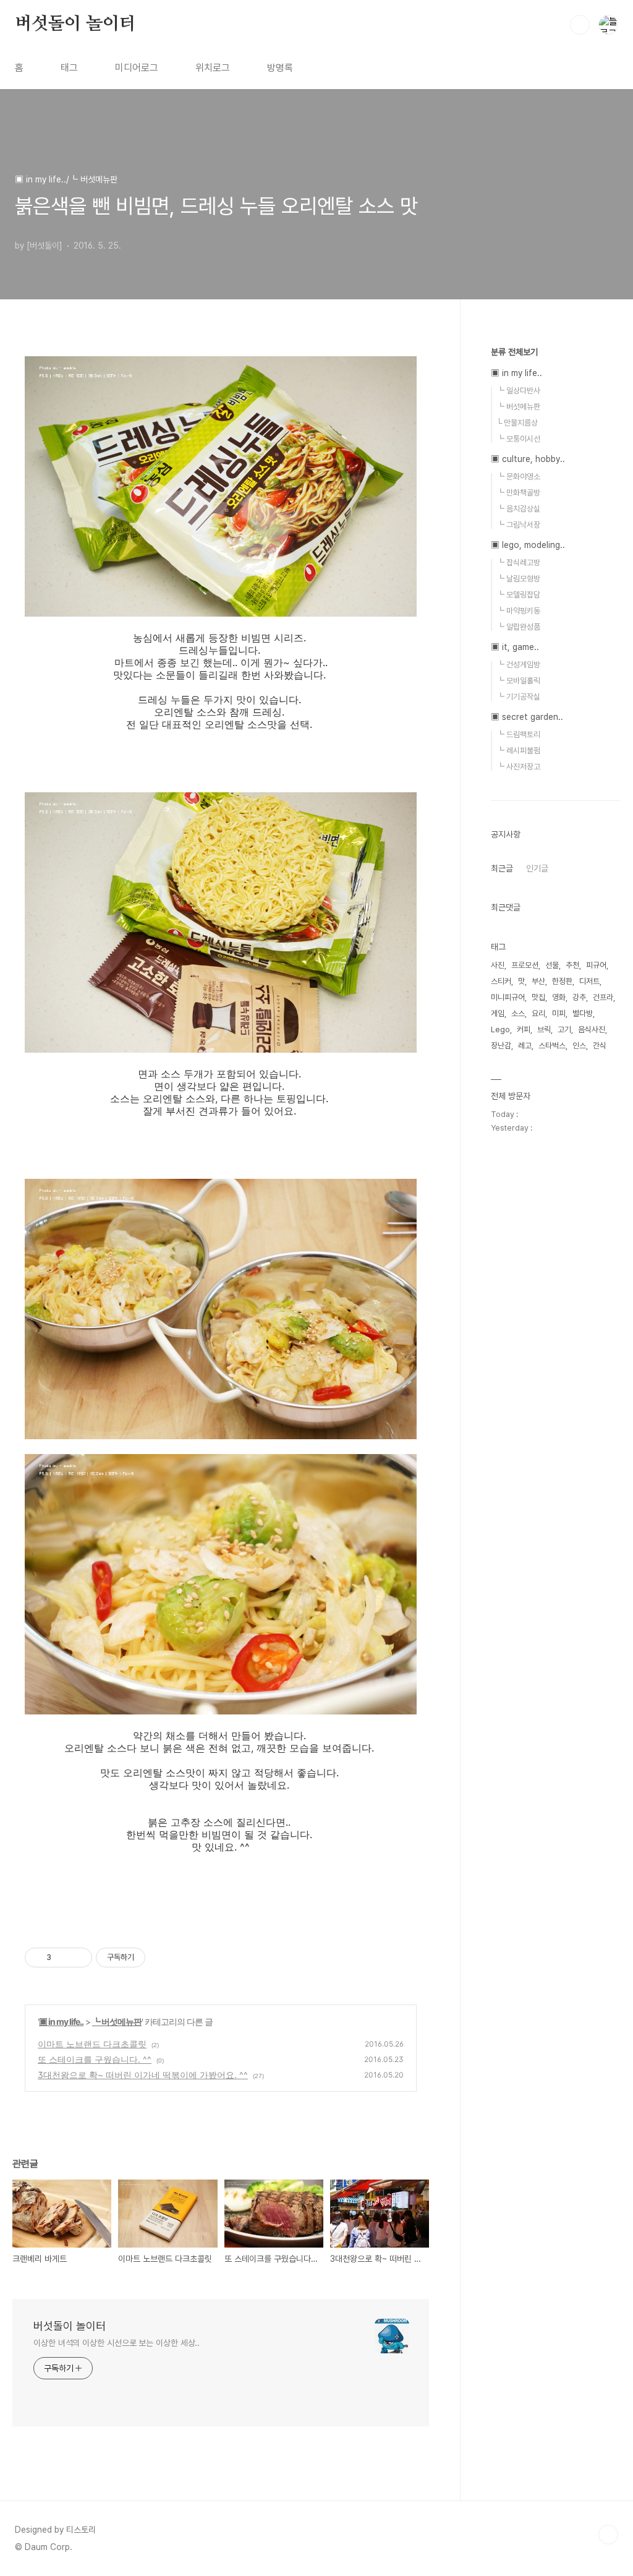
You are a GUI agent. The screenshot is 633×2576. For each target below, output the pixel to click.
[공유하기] (63, 1958)
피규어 (596, 965)
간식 (600, 1046)
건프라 (603, 997)
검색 (580, 25)
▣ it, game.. (515, 647)
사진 (498, 965)
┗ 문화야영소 (518, 477)
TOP (608, 2535)
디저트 (589, 981)
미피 (559, 1013)
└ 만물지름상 (517, 423)
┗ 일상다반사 (518, 391)
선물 (552, 965)
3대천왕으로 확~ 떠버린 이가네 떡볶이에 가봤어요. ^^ (143, 2075)
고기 (564, 1029)
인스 (579, 1046)
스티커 (501, 981)
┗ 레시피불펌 (518, 751)
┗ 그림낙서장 (518, 525)
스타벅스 (552, 1046)
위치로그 (213, 68)
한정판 (562, 981)
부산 (538, 981)
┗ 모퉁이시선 (518, 439)
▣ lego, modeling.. (528, 545)
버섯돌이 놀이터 (75, 24)
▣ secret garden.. (527, 717)
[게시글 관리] (78, 1958)
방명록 (280, 68)
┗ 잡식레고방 (518, 563)
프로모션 (525, 965)
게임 (498, 1013)
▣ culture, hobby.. (528, 459)
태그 (69, 68)
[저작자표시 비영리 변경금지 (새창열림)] (162, 1958)
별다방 (583, 1013)
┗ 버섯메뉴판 (117, 2022)
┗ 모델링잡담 (518, 595)
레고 (525, 1046)
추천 (572, 965)
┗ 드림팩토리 (518, 734)
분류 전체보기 (514, 352)
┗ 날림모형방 (518, 579)
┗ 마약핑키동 (518, 611)
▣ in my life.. (61, 2022)
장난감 (501, 1046)
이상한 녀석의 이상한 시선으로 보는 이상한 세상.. (117, 2343)
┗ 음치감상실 (518, 509)
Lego (500, 1029)
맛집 (538, 997)
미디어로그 (137, 68)
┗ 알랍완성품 (518, 627)
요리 (538, 1013)
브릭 (544, 1029)
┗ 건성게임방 (518, 665)
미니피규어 (508, 997)
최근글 (502, 868)
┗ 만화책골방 (518, 493)
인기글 (537, 868)
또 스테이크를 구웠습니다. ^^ (95, 2059)
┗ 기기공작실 (518, 697)
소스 (518, 1013)
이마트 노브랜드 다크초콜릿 (92, 2044)
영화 (559, 997)
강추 (579, 997)
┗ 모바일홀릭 (518, 681)
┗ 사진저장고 (518, 767)
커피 (524, 1029)
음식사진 (592, 1029)
